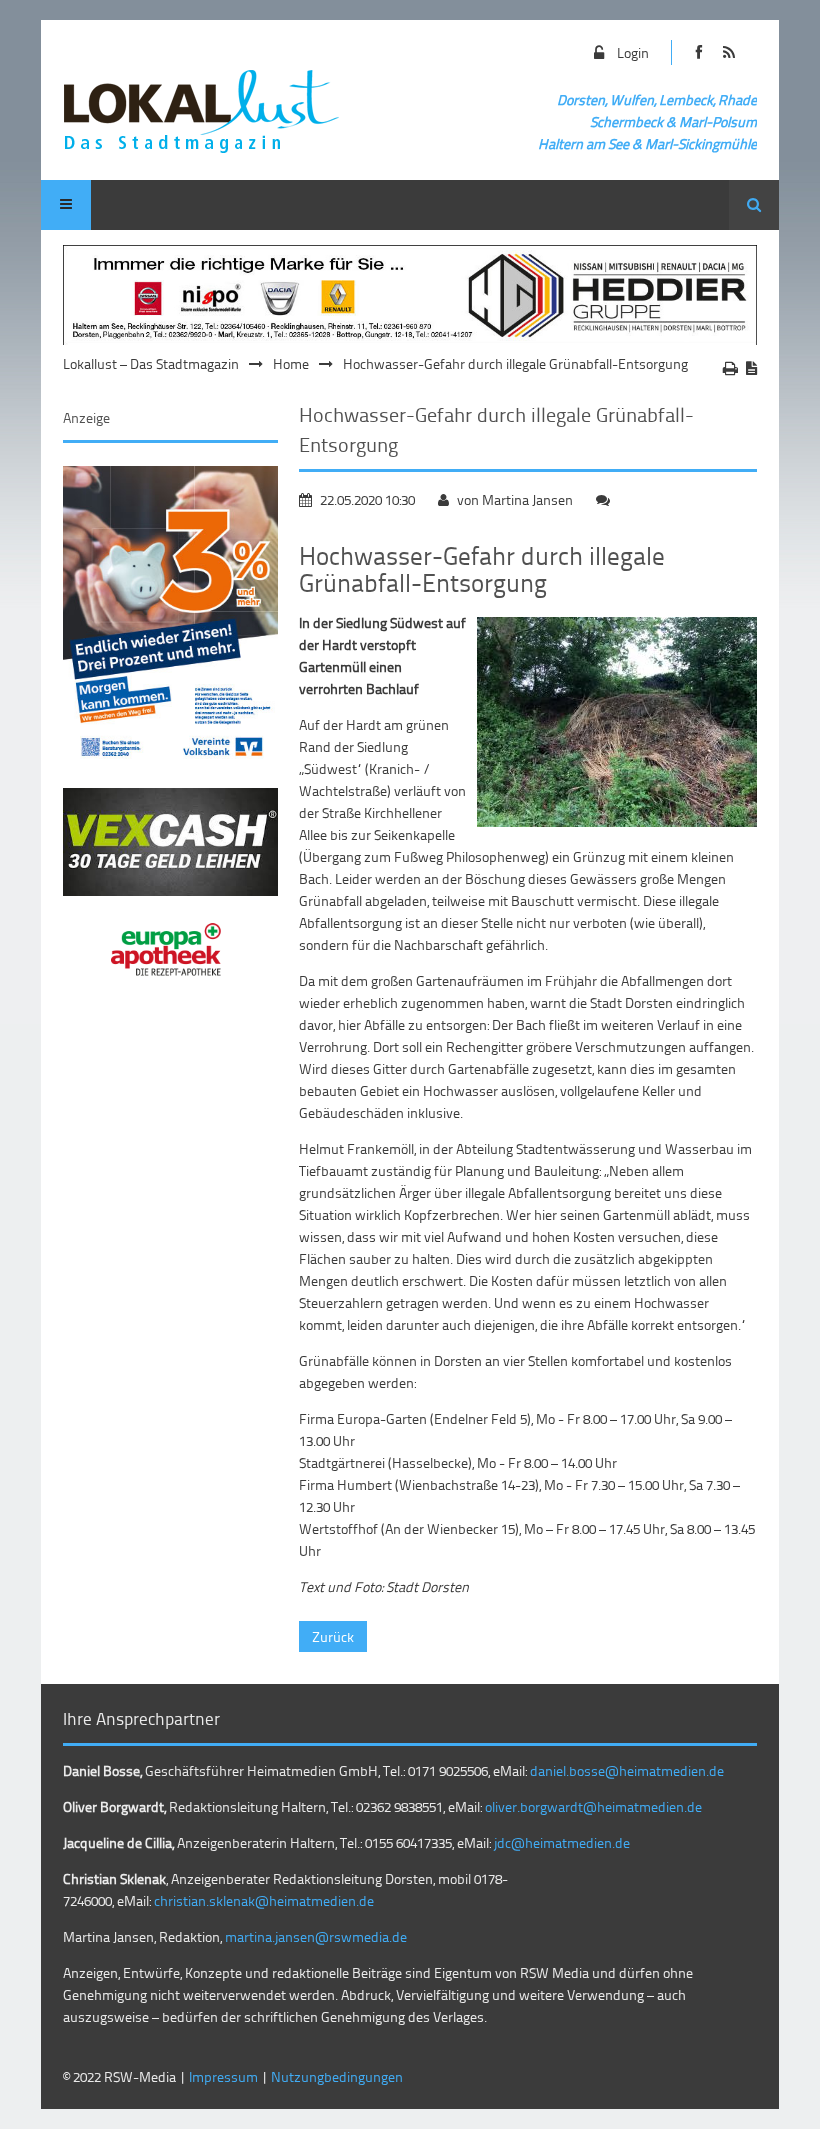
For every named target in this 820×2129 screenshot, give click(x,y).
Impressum (223, 2076)
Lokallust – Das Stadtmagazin (151, 363)
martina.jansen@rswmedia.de (316, 1936)
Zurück (333, 1636)
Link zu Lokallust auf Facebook (699, 52)
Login (633, 52)
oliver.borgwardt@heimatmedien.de (593, 1806)
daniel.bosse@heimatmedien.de (627, 1770)
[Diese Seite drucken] (730, 368)
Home (291, 363)
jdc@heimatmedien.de (562, 1842)
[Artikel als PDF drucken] (751, 368)
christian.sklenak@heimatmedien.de (264, 1900)
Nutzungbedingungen (337, 2076)
